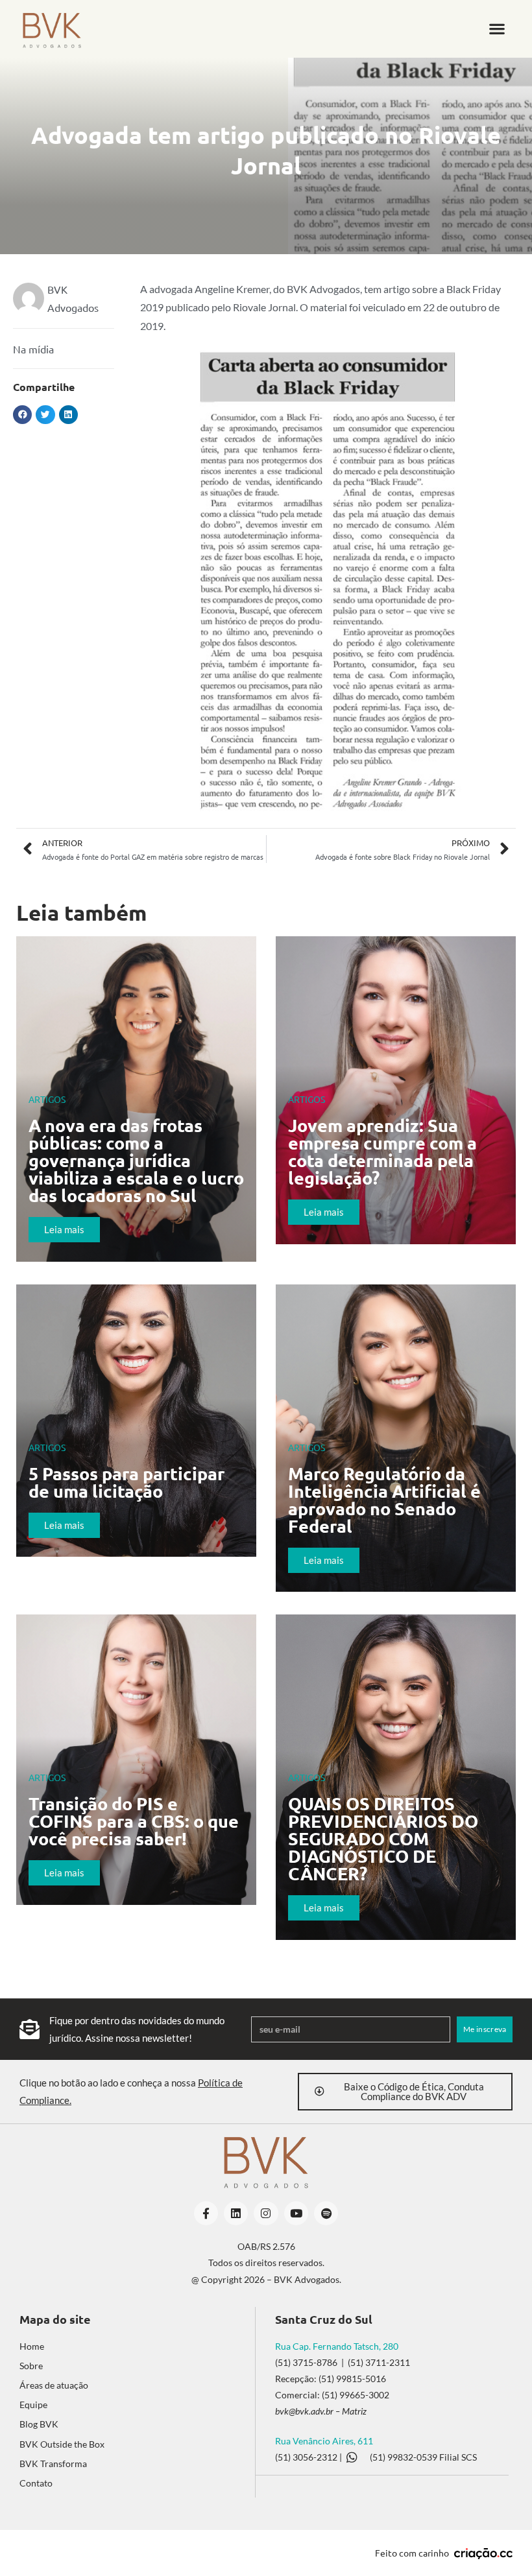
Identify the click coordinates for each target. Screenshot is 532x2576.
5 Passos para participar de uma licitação (127, 1482)
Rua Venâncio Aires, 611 (324, 2441)
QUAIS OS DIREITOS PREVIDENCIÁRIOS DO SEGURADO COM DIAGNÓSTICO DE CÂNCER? (383, 1838)
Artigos (47, 1099)
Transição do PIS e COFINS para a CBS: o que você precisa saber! (134, 1821)
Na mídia (33, 349)
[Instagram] (266, 2213)
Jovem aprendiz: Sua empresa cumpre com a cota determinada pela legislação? (382, 1151)
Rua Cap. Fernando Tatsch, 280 (337, 2346)
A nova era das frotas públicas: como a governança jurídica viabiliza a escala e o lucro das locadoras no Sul (136, 1160)
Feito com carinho (412, 2553)
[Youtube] (296, 2213)
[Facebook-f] (206, 2213)
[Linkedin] (236, 2213)
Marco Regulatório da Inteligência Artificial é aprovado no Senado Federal (384, 1499)
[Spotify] (326, 2213)
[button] (497, 29)
